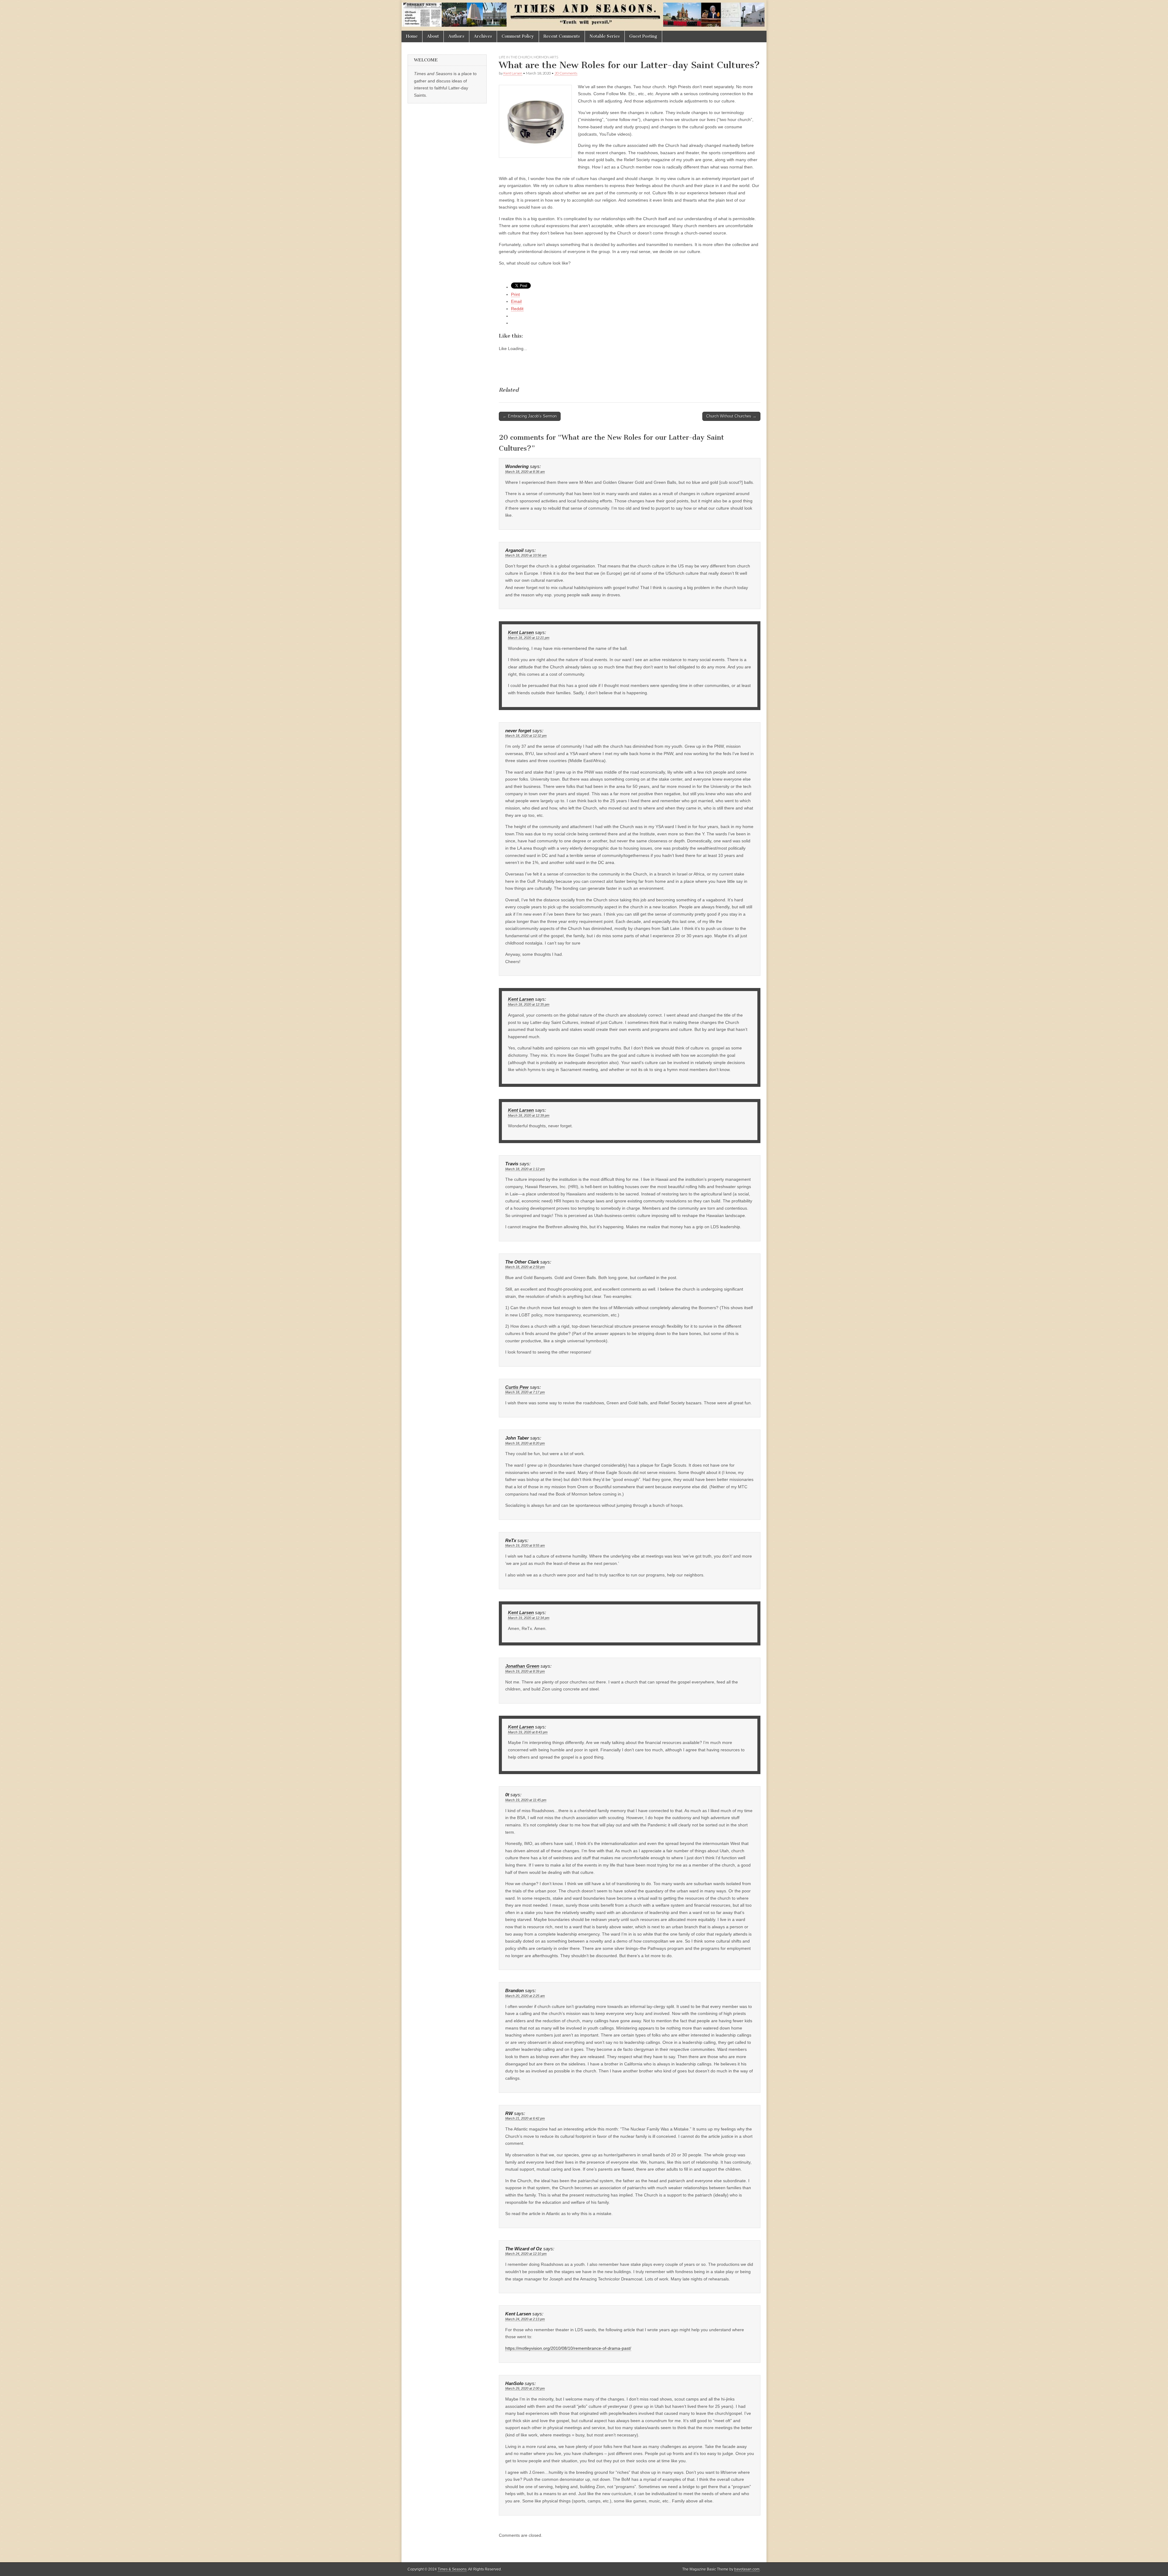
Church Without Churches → (731, 416)
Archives (483, 36)
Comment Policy (518, 36)
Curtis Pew (517, 1387)
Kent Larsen (513, 73)
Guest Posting (643, 36)
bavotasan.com (747, 2569)
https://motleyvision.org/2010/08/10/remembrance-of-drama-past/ (568, 2348)
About (433, 36)
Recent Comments (562, 36)
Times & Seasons (452, 2569)
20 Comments (566, 73)
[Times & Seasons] (584, 15)
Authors (456, 36)
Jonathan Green (522, 1666)
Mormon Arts (546, 57)
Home (412, 36)
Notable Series (605, 36)
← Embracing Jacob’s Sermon (530, 416)
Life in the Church (516, 57)
